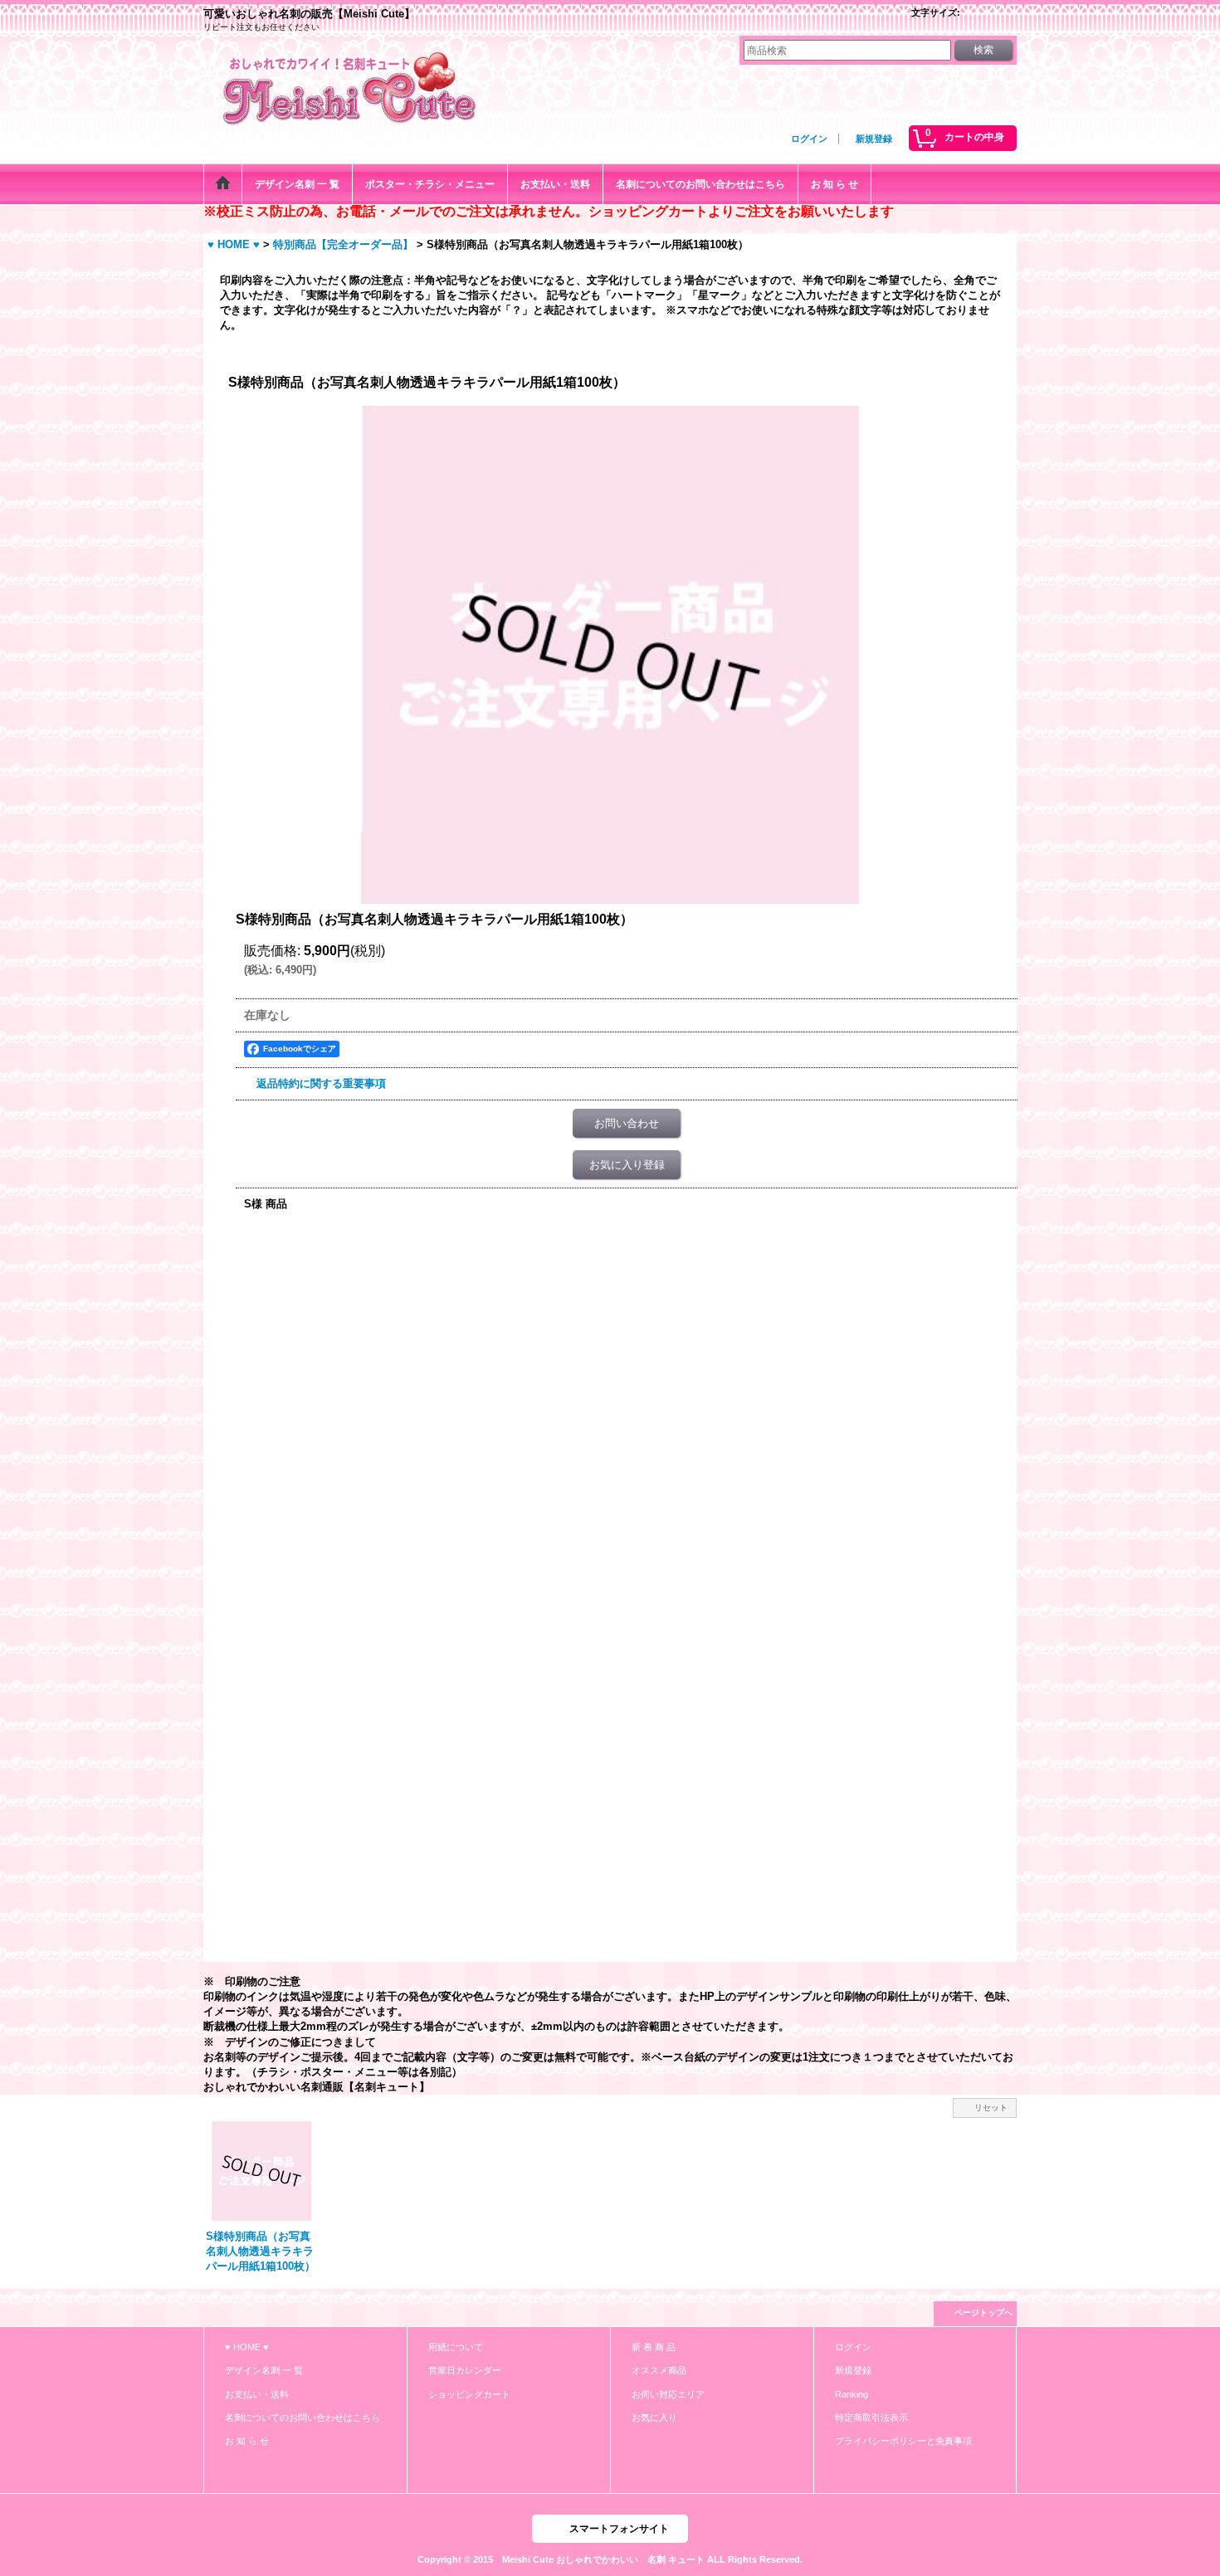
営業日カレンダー (465, 2370)
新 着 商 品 (654, 2347)
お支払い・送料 (257, 2394)
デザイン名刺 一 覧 (264, 2370)
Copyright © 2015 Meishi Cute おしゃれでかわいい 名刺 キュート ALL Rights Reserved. (610, 2559)
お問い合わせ (627, 1123)
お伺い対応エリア (668, 2394)
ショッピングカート (469, 2394)
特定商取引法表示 (871, 2417)
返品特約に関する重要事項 (321, 1083)
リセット (991, 2108)
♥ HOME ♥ (247, 2347)
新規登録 (874, 139)
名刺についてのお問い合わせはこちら (303, 2417)
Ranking (852, 2394)
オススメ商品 (659, 2370)
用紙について (456, 2347)
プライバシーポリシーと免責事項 (903, 2441)
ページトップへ (983, 2313)
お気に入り (654, 2417)
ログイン (809, 139)
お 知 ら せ (247, 2441)
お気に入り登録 (627, 1165)
